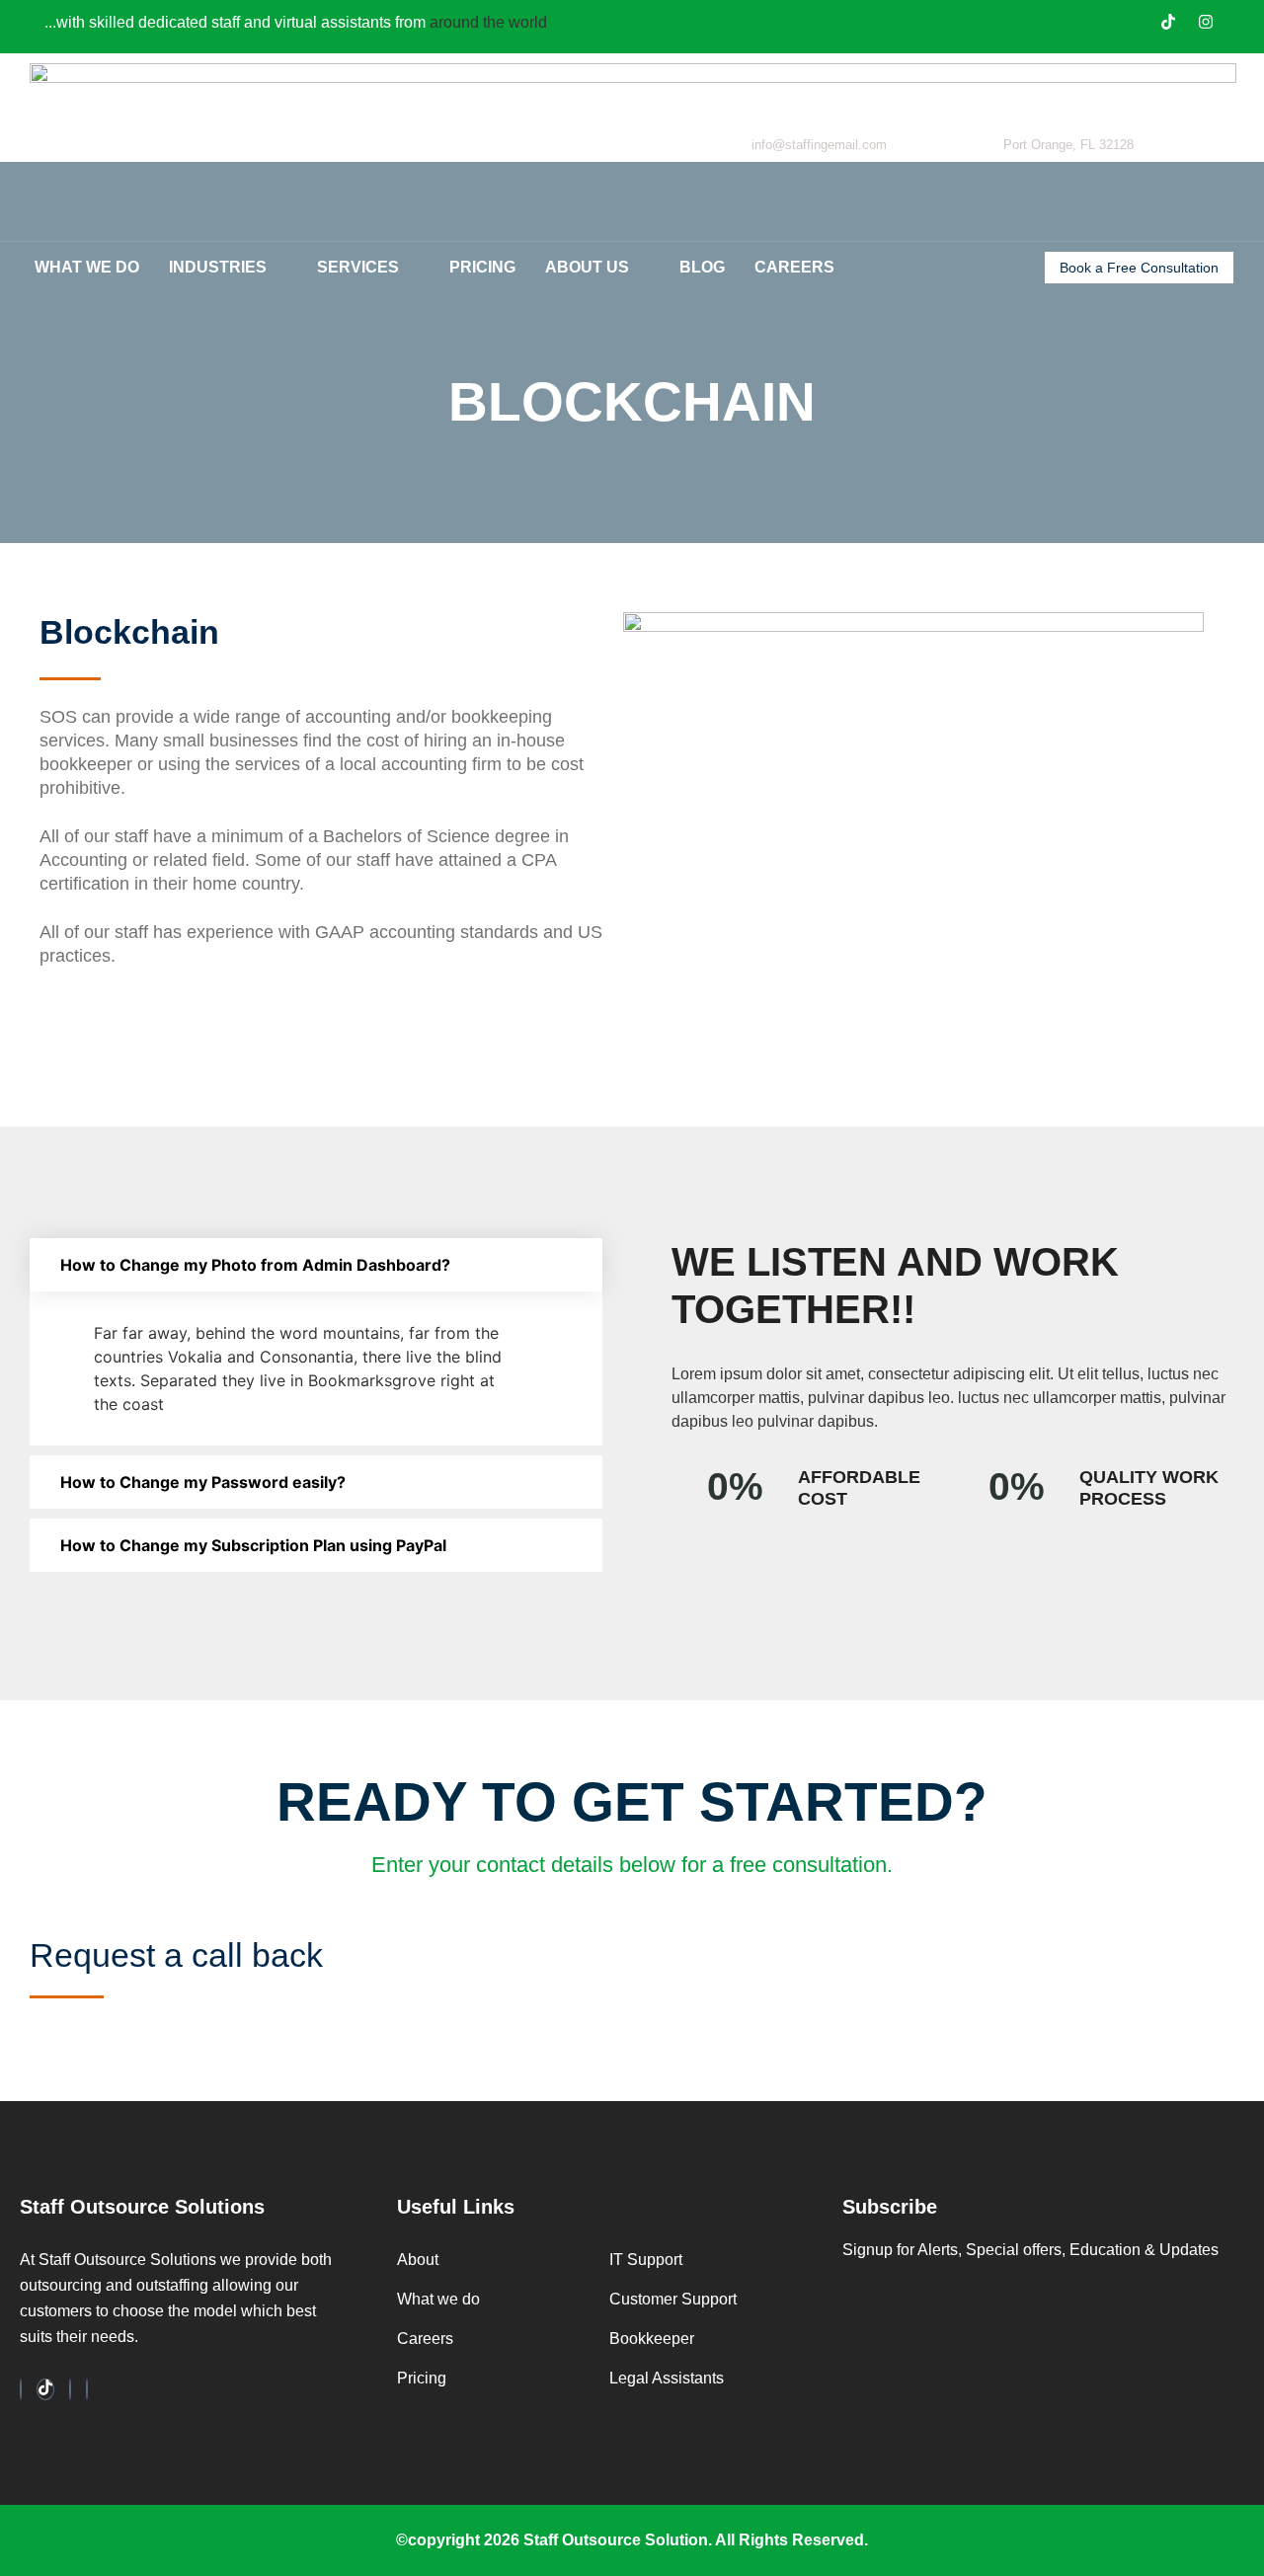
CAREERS (794, 267)
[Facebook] (21, 2389)
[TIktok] (45, 2389)
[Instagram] (1206, 24)
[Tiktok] (1168, 24)
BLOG (702, 267)
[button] (316, 1265)
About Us (587, 267)
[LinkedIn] (70, 2389)
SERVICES (358, 267)
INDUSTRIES (218, 267)
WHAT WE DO (87, 267)
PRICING (482, 267)
